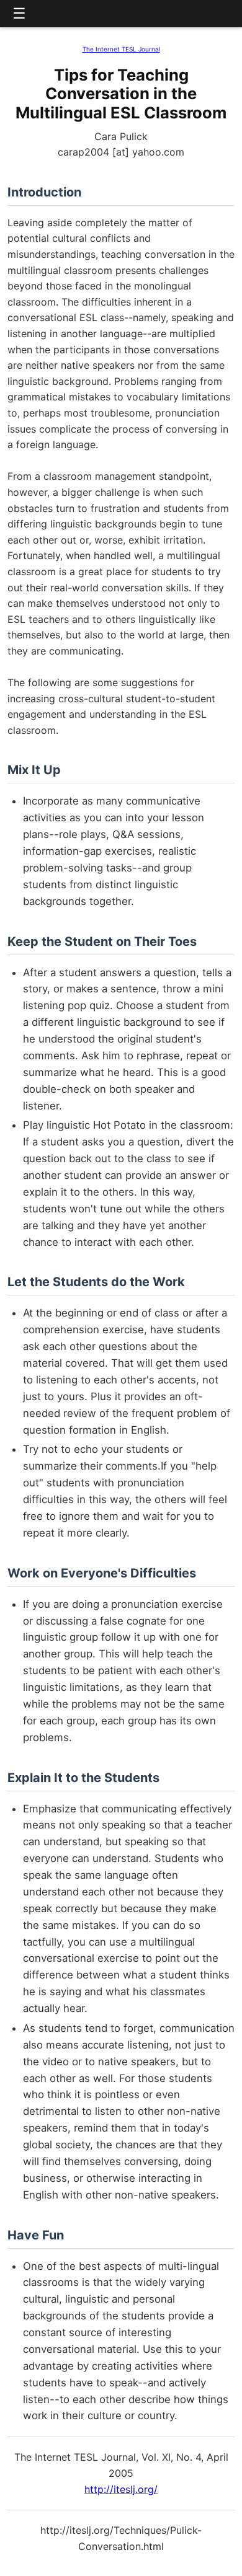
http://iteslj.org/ (121, 2489)
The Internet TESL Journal (121, 49)
